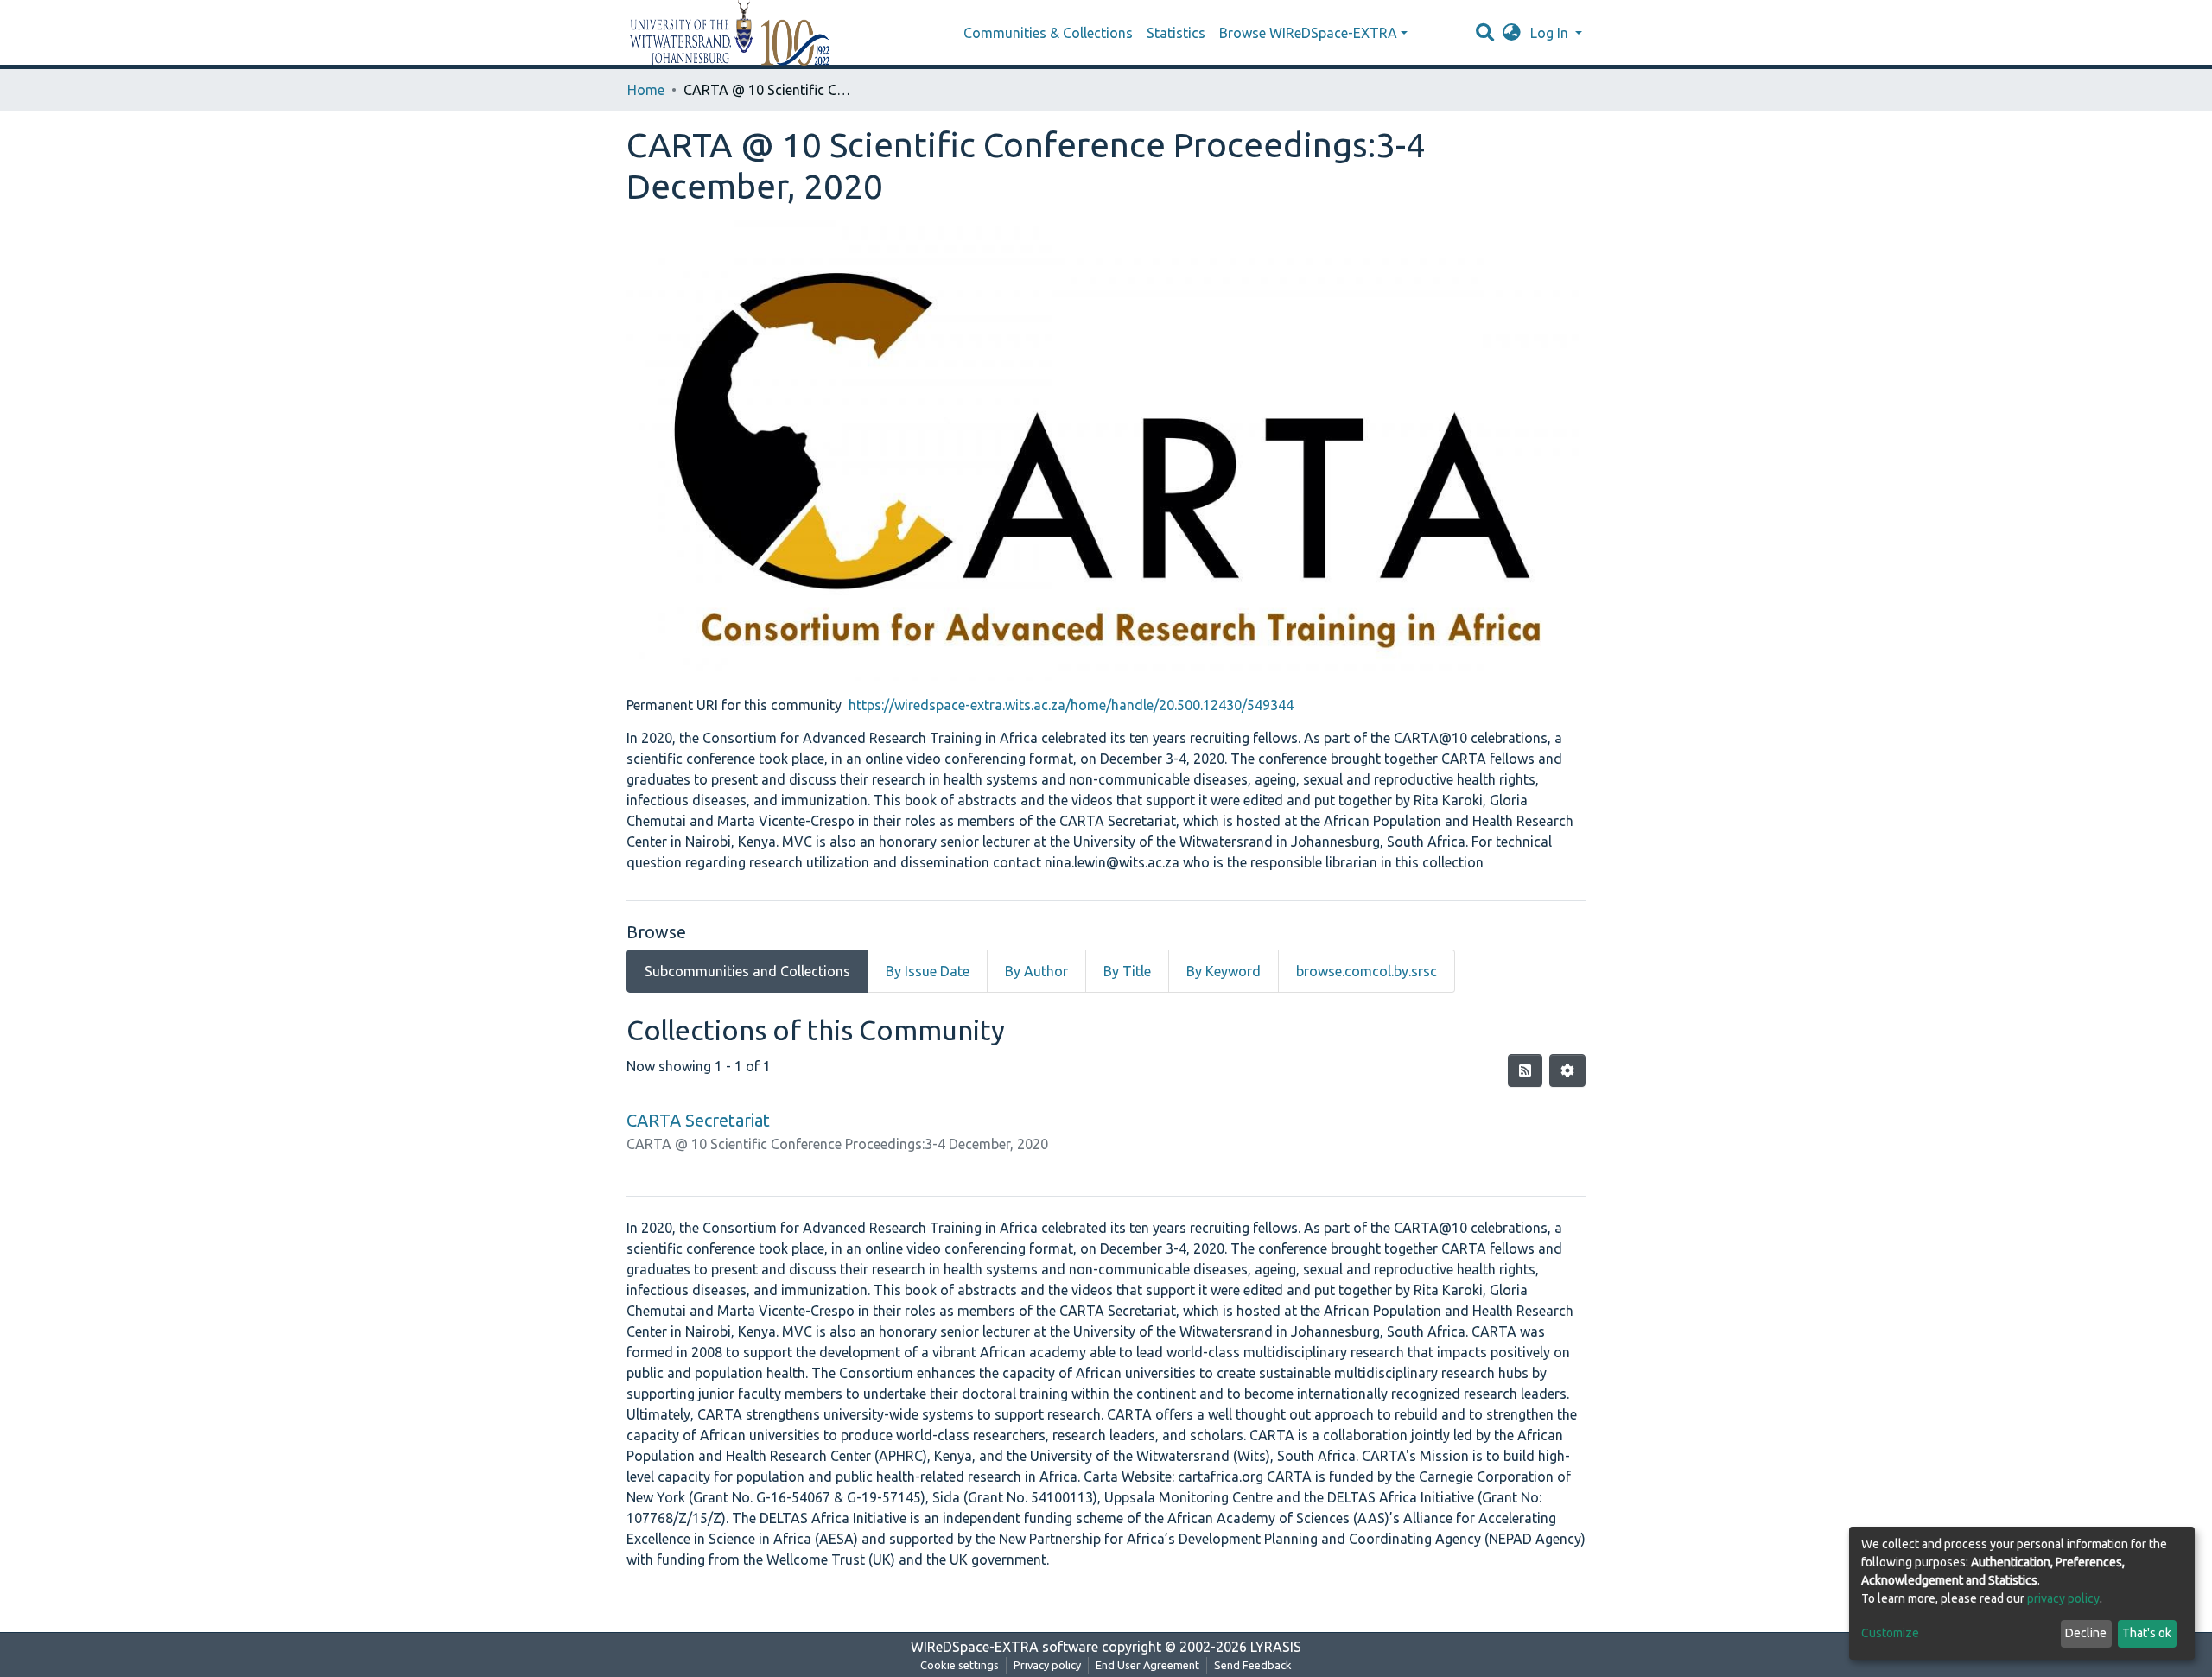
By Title (1127, 971)
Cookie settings (960, 1665)
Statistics (1176, 33)
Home (646, 90)
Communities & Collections (1048, 33)
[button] (1512, 33)
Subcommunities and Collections (747, 971)
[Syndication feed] (1525, 1070)
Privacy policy (1047, 1665)
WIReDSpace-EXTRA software (1004, 1647)
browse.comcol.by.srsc (1367, 971)
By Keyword (1224, 971)
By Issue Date (928, 971)
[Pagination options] (1567, 1070)
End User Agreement (1147, 1665)
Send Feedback (1253, 1665)
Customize (1890, 1633)
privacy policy (2063, 1598)
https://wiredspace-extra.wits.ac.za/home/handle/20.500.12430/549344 (1071, 705)
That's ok (2147, 1633)
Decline (2086, 1633)
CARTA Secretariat (698, 1120)
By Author (1036, 971)
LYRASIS (1276, 1647)
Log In (1551, 33)
